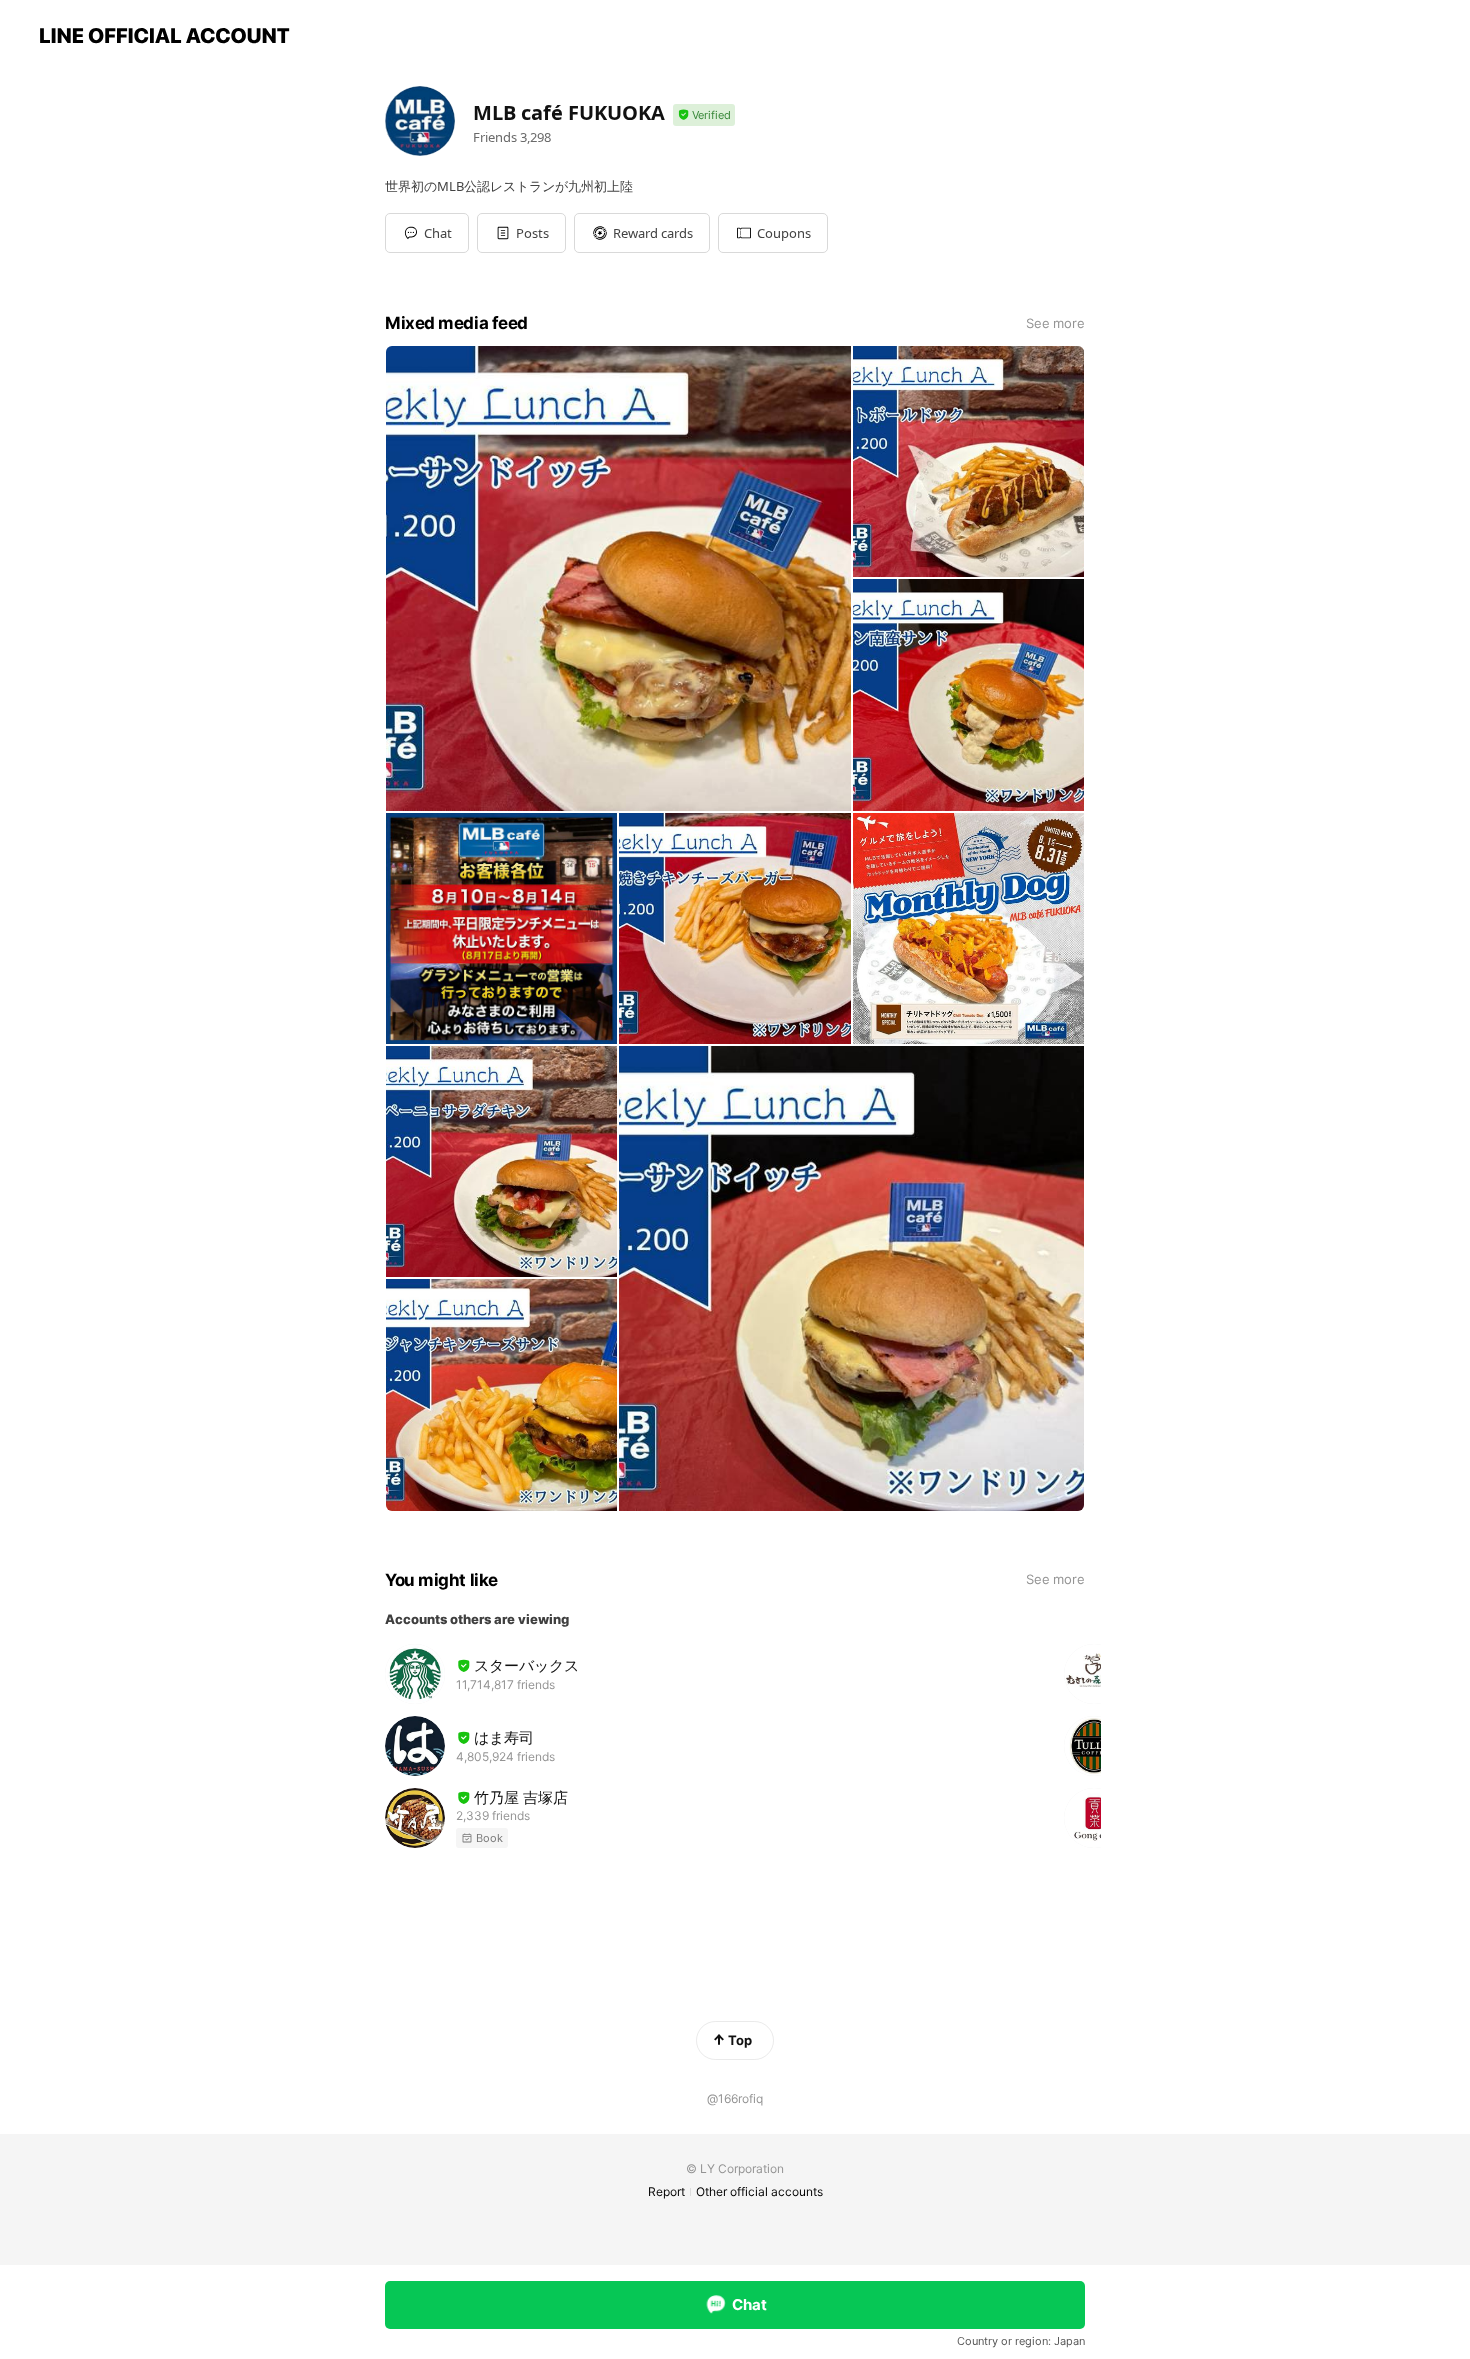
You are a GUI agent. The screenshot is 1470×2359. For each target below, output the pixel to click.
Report (666, 2191)
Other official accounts (759, 2191)
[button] (521, 233)
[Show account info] (704, 115)
